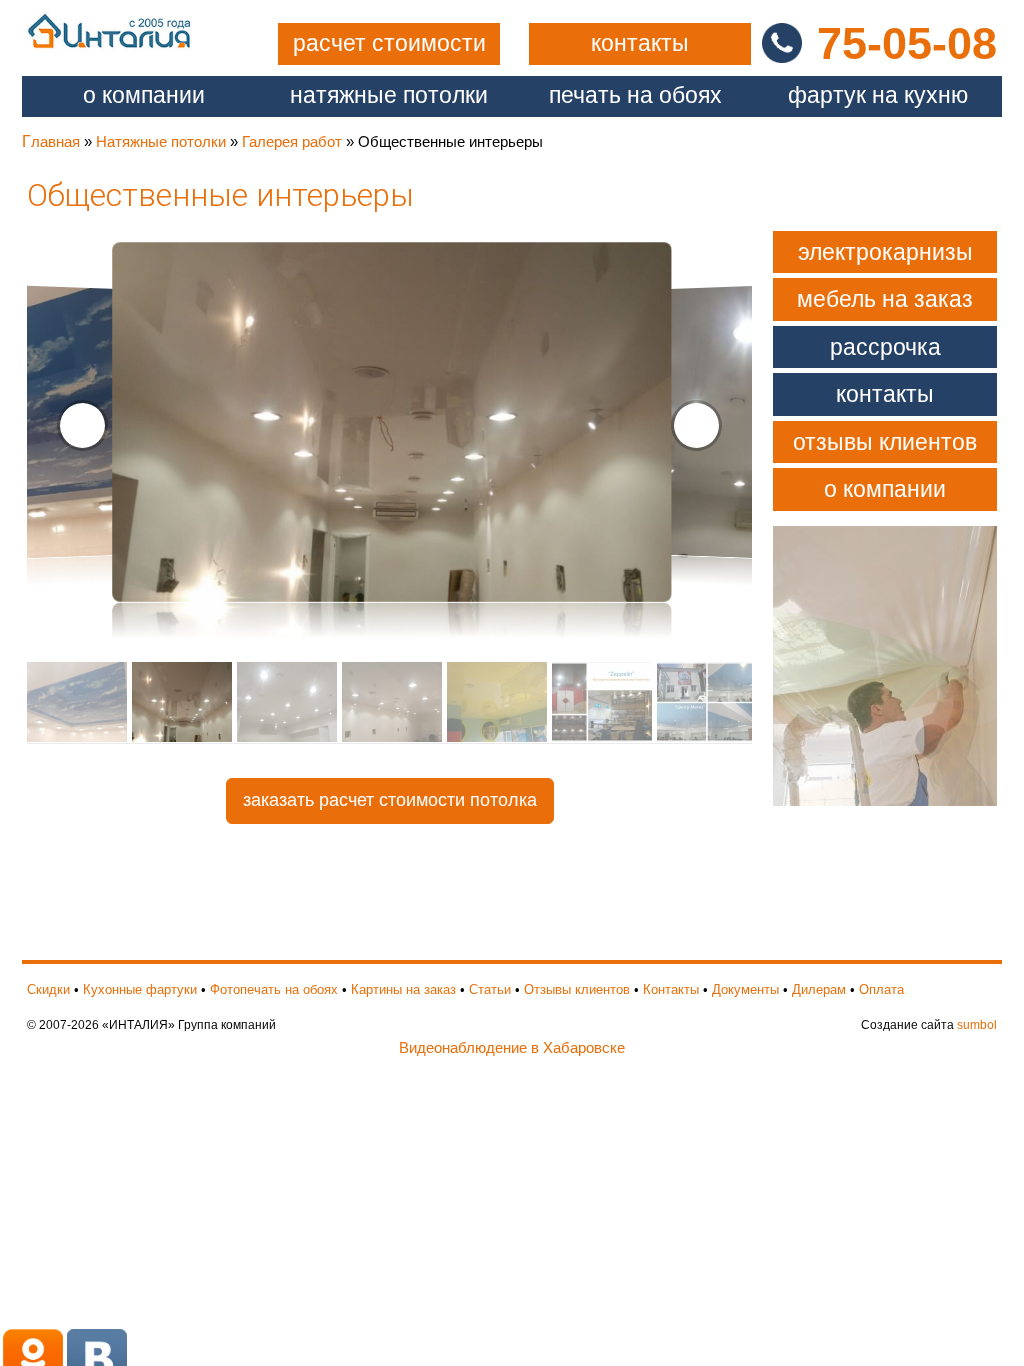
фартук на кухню (878, 95)
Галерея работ (292, 141)
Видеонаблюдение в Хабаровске (512, 1047)
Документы (745, 989)
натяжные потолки (389, 95)
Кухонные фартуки (140, 989)
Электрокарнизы (885, 252)
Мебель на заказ (885, 299)
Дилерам (819, 989)
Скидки (48, 989)
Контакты (885, 394)
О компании (144, 95)
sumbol (977, 1025)
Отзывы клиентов (885, 442)
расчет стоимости (389, 43)
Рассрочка (885, 347)
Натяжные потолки (161, 141)
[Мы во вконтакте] (97, 1355)
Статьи (490, 989)
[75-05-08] (774, 41)
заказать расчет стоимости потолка (390, 800)
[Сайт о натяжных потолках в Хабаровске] (109, 29)
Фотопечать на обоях (274, 989)
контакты (640, 43)
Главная (51, 141)
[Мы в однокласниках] (35, 1355)
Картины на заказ (403, 989)
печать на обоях (635, 95)
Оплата (881, 989)
